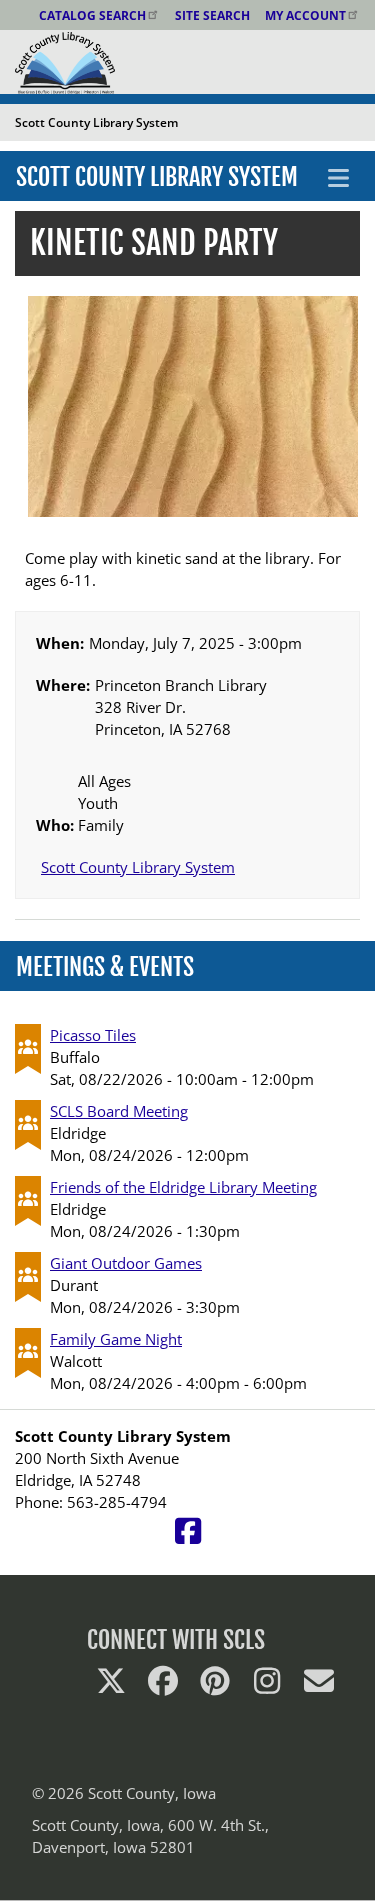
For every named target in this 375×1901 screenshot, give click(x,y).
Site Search (212, 15)
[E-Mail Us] (319, 1686)
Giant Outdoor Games (126, 1263)
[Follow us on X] (111, 1686)
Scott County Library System (157, 177)
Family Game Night (116, 1339)
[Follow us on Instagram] (267, 1686)
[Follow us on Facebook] (163, 1686)
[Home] (57, 61)
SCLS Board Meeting (119, 1111)
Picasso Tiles (93, 1035)
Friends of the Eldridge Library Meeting (183, 1187)
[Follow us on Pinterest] (215, 1686)
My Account (305, 15)
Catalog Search (92, 15)
